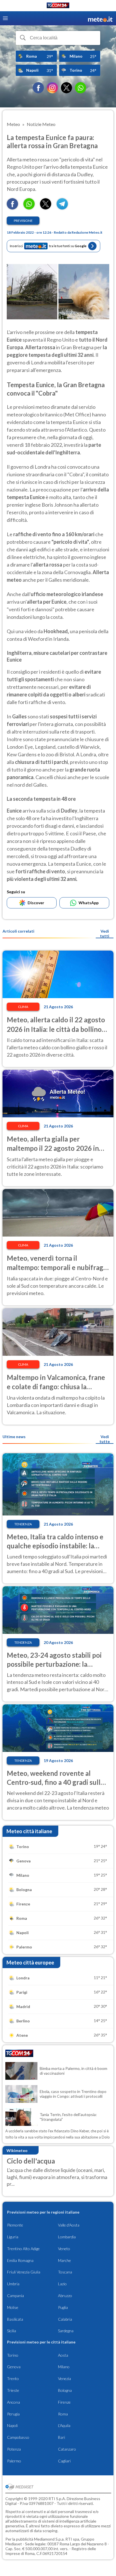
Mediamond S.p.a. (49, 2539)
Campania (15, 2296)
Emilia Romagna (20, 2260)
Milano (64, 2367)
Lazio (62, 2284)
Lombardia (67, 2237)
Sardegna (66, 2331)
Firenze (64, 2402)
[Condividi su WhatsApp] (29, 208)
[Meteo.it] (100, 18)
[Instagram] (52, 88)
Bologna (65, 2390)
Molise (13, 2307)
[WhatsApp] (81, 88)
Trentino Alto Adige (23, 2249)
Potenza (14, 2449)
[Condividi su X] (46, 208)
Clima (23, 1007)
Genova (14, 2367)
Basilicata (15, 2319)
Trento (13, 2378)
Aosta (63, 2355)
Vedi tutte (105, 1439)
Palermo (14, 2461)
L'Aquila (64, 2425)
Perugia (13, 2414)
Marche (64, 2260)
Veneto (64, 2249)
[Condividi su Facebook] (12, 208)
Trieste (13, 2390)
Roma (63, 2414)
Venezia (64, 2378)
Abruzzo (65, 2296)
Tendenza (23, 1524)
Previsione (23, 221)
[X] (66, 88)
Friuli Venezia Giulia (24, 2272)
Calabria (65, 2319)
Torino (13, 2355)
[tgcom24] (58, 6)
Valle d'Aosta (69, 2225)
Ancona (14, 2402)
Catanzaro (67, 2449)
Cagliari (64, 2461)
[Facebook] (38, 88)
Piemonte (15, 2225)
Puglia (63, 2307)
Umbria (13, 2284)
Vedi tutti (105, 933)
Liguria (13, 2237)
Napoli (12, 2425)
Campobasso (18, 2437)
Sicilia (12, 2331)
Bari (62, 2437)
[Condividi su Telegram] (62, 208)
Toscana (65, 2272)
